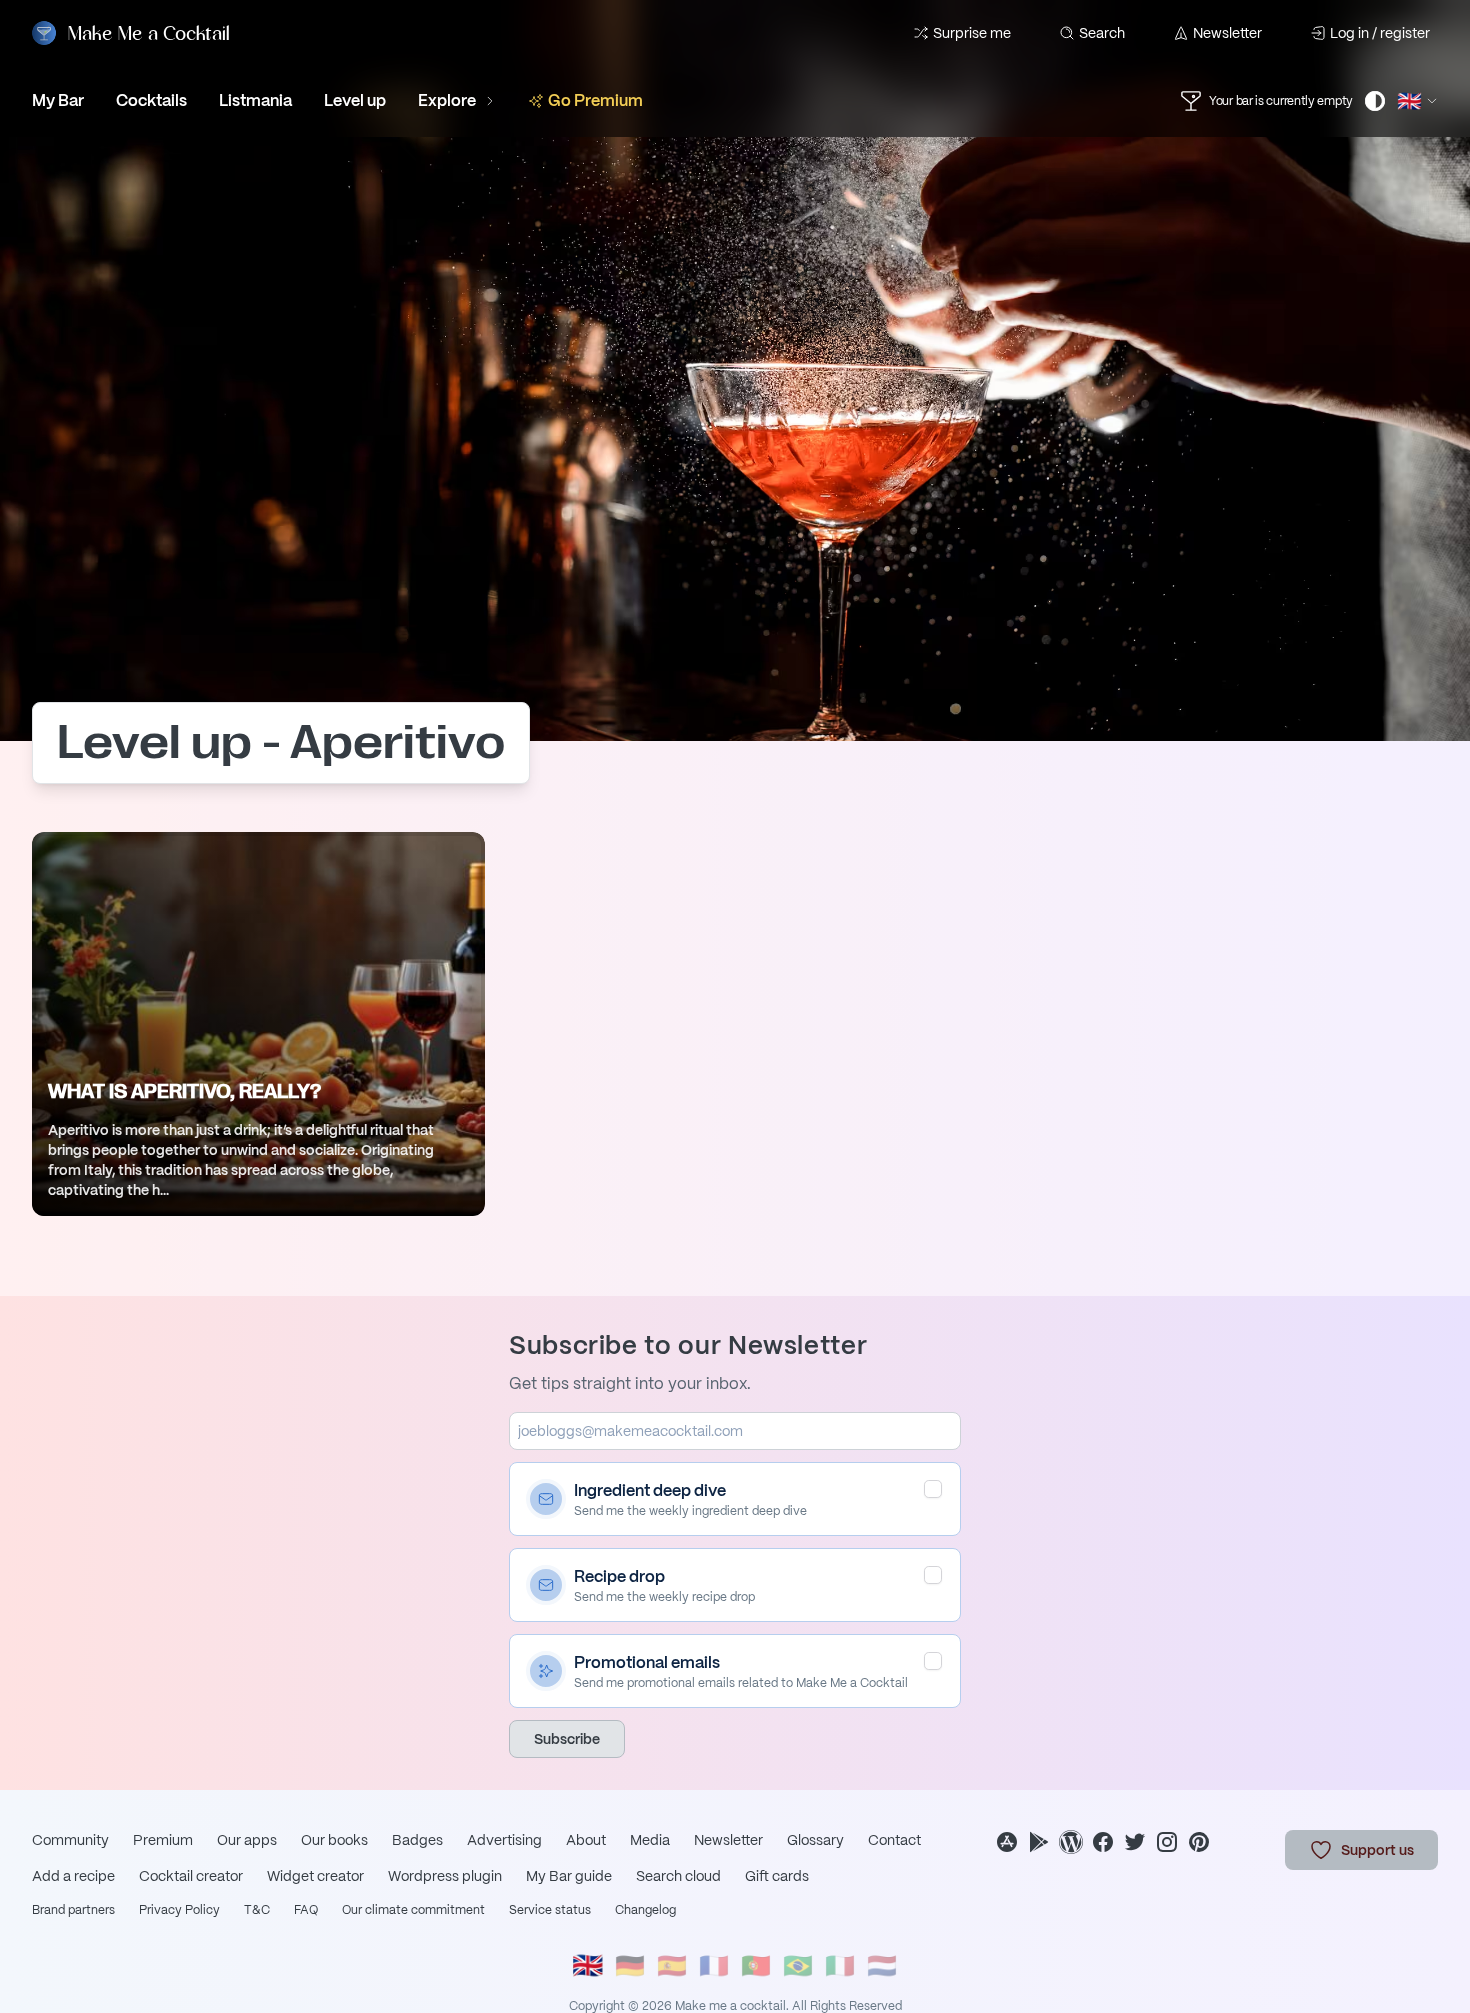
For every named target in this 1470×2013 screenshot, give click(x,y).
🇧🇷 (798, 1965)
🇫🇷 (714, 1965)
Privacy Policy (179, 1910)
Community (70, 1840)
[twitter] (1135, 1842)
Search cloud (678, 1876)
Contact (894, 1840)
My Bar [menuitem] (58, 100)
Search (1102, 33)
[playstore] (1039, 1842)
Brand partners (73, 1910)
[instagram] (1167, 1842)
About (586, 1840)
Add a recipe (73, 1876)
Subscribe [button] (567, 1739)
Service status (550, 1910)
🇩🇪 (630, 1965)
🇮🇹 (840, 1965)
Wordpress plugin (445, 1876)
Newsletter (1227, 33)
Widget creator (315, 1876)
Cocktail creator (191, 1876)
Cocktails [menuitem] (151, 100)
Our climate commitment (413, 1910)
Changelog (645, 1910)
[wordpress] (1071, 1842)
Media (650, 1840)
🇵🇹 (756, 1965)
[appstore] (1007, 1842)
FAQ (306, 1910)
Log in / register (1380, 33)
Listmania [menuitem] (255, 100)
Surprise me (972, 33)
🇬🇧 (588, 1965)
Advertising (504, 1840)
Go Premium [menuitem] (595, 100)
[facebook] (1103, 1842)
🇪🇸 (672, 1965)
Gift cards (777, 1876)
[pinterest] (1199, 1842)
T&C (257, 1910)
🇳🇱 (882, 1965)
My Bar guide (569, 1876)
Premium (163, 1840)
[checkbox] (933, 1489)
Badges (417, 1840)
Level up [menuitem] (355, 100)
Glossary (815, 1840)
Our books (334, 1840)
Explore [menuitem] (447, 100)
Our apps (247, 1840)
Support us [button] (1377, 1850)
